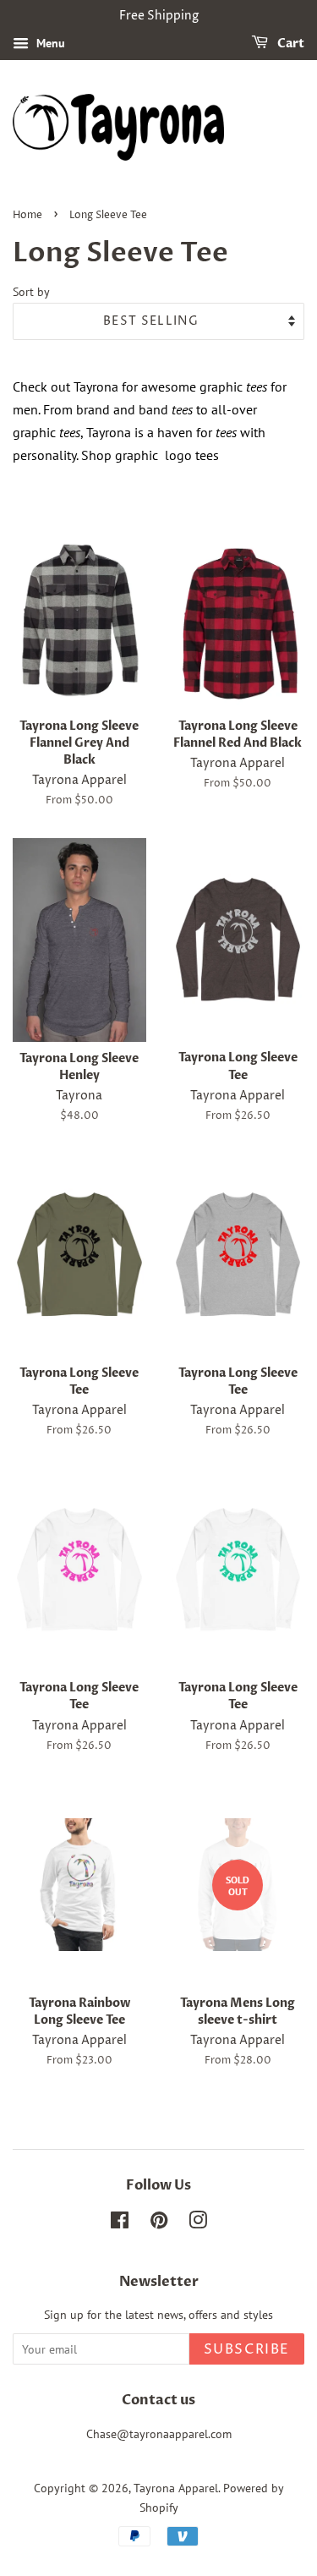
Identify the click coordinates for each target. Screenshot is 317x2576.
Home (27, 215)
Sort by (31, 291)
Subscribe (247, 2349)
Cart (290, 44)
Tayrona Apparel (176, 2488)
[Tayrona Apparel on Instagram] (198, 2223)
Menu (49, 43)
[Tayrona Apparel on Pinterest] (159, 2223)
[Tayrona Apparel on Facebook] (120, 2223)
